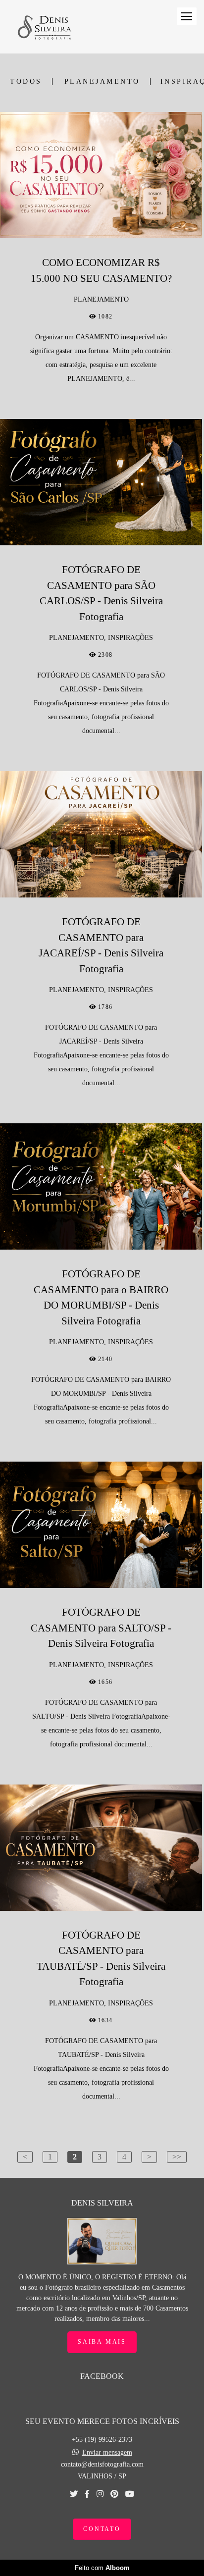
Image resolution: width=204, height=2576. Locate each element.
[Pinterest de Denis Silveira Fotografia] (114, 2494)
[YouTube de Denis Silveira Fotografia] (130, 2494)
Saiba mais (102, 2342)
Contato (102, 2529)
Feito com (102, 2568)
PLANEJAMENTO (102, 82)
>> (177, 2157)
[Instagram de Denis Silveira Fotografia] (100, 2494)
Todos (26, 82)
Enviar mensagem (107, 2453)
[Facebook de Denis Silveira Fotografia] (87, 2494)
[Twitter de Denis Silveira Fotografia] (74, 2494)
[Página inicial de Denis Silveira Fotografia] (44, 27)
